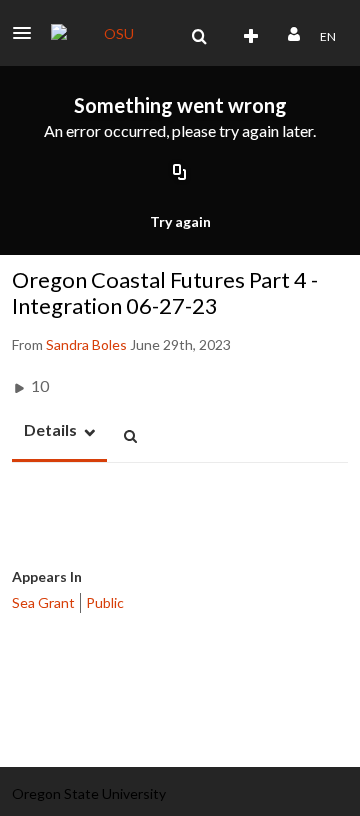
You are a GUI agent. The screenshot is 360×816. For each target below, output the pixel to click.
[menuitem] (199, 37)
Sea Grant (43, 602)
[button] (28, 33)
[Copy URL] (180, 174)
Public (105, 602)
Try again (180, 221)
